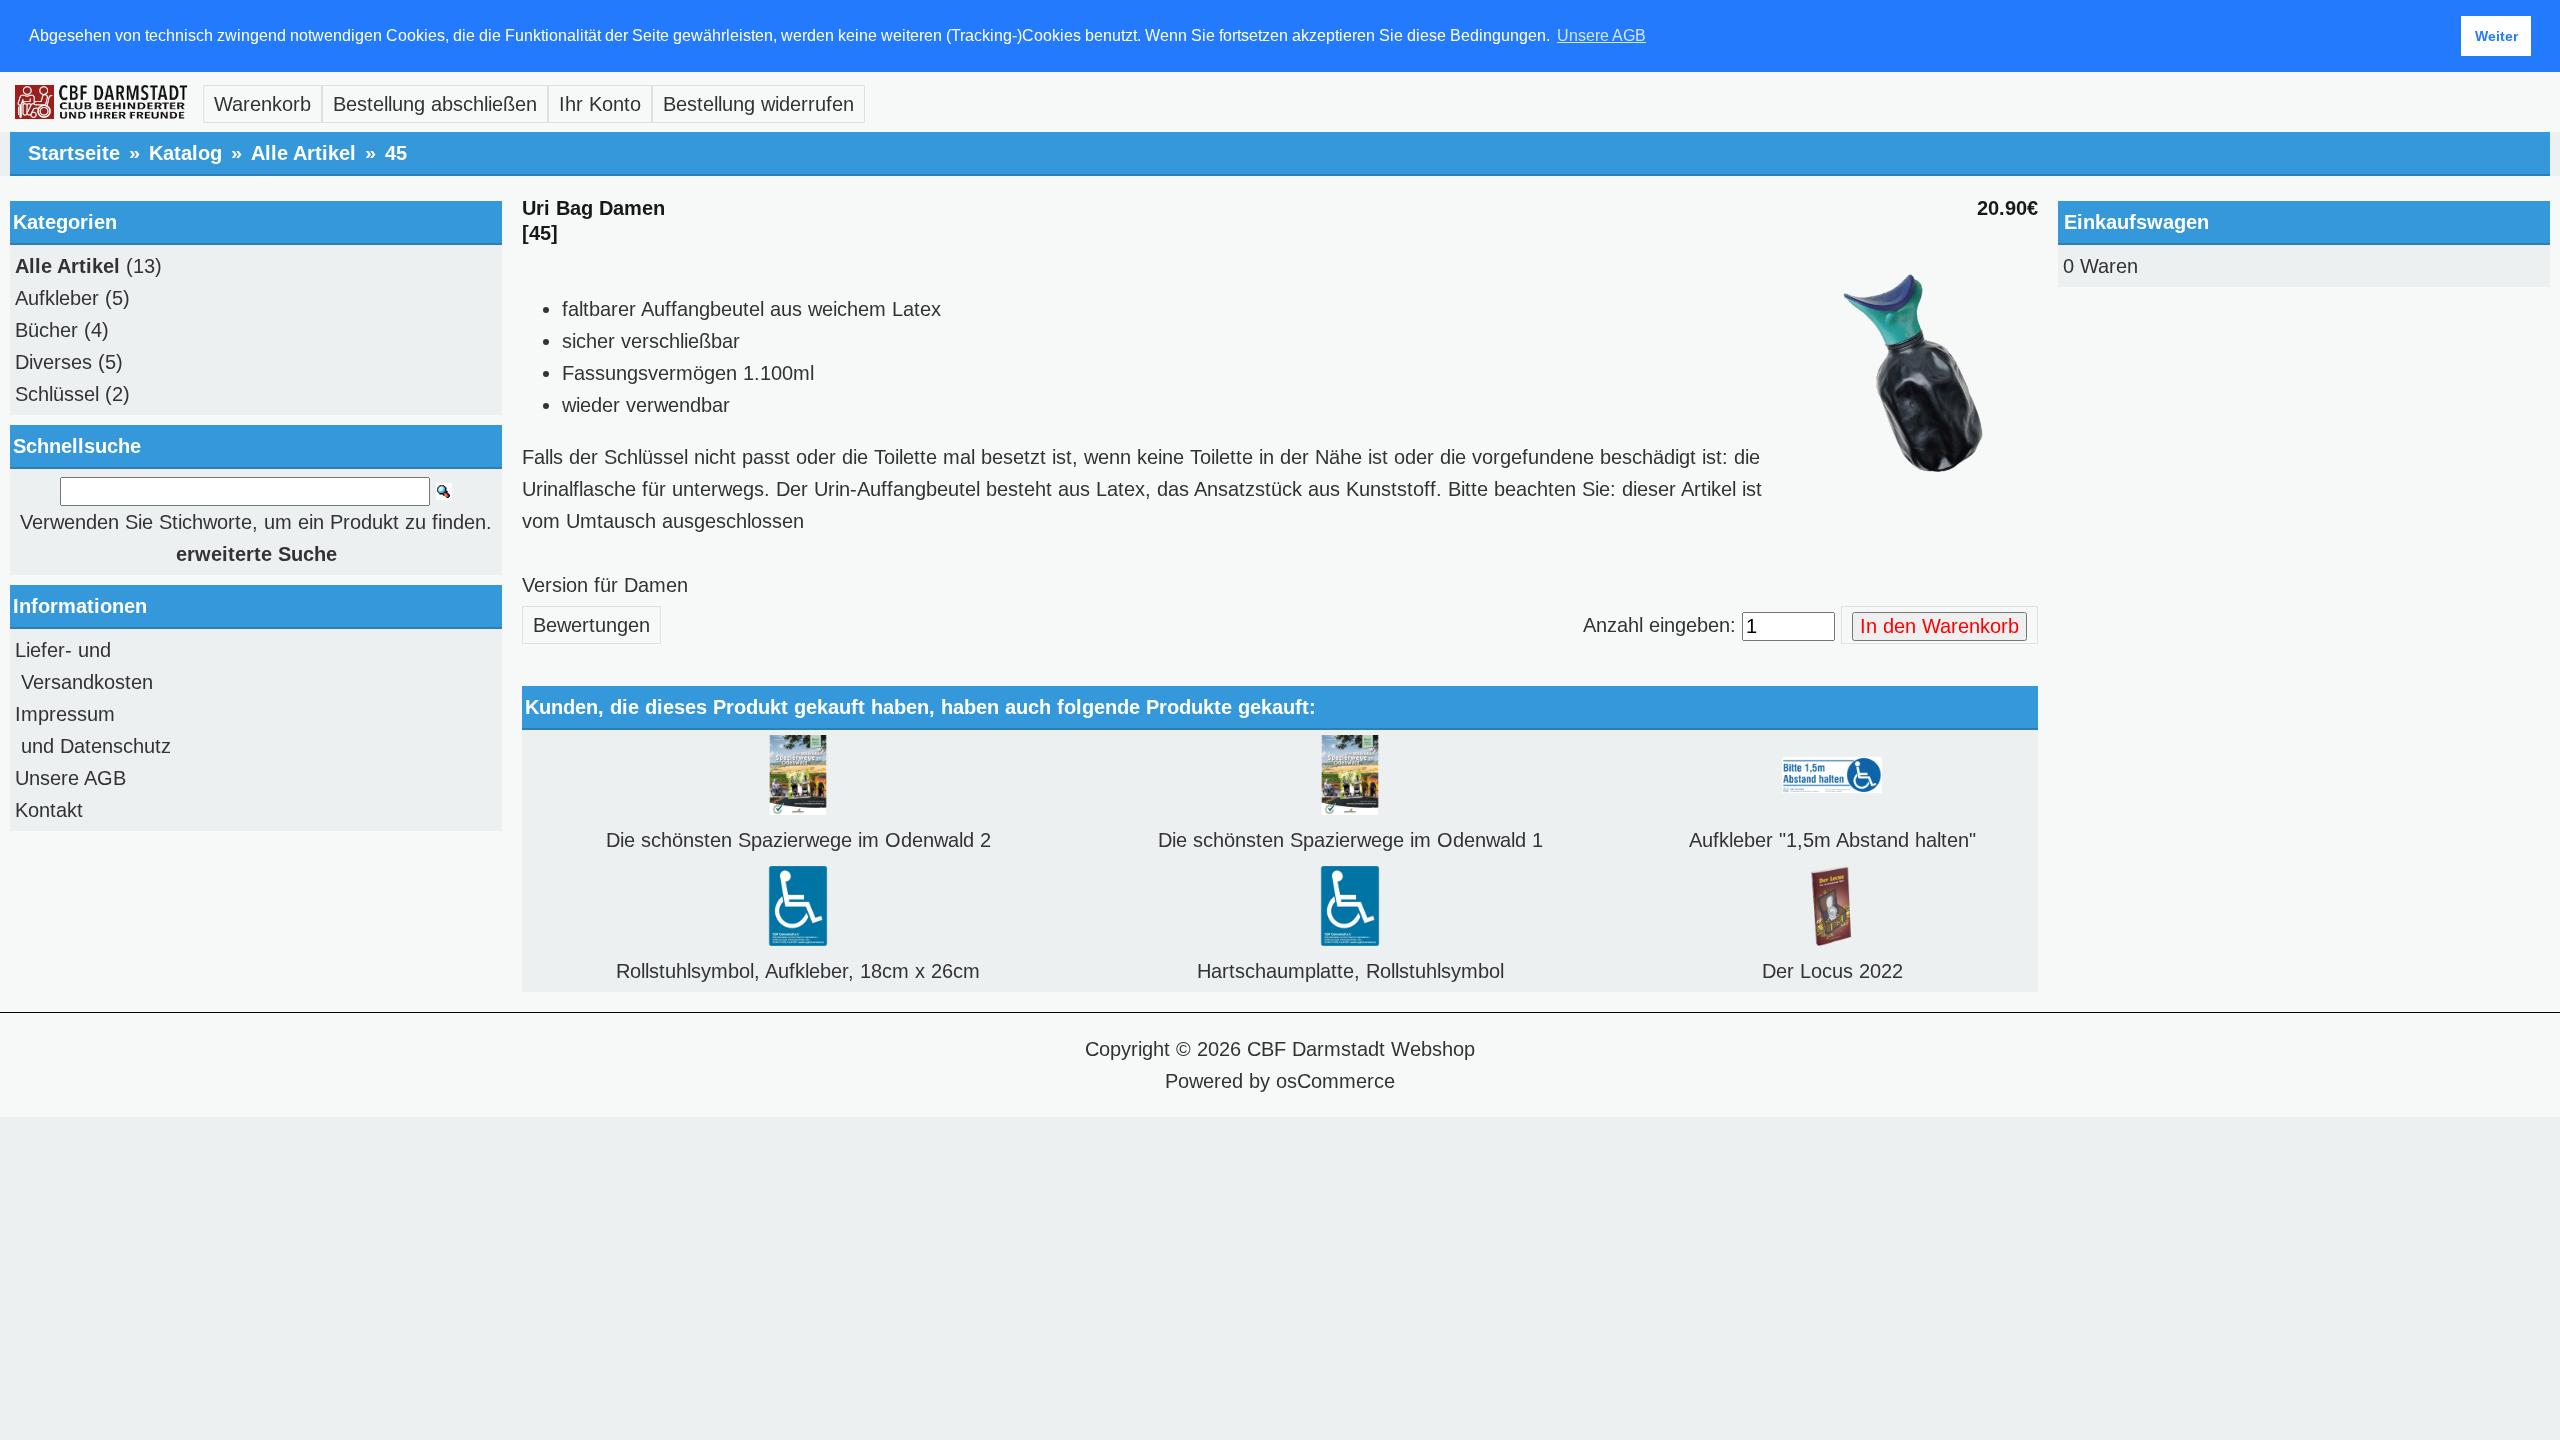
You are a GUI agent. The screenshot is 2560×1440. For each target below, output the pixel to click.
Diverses (53, 362)
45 (396, 153)
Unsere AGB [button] (1601, 35)
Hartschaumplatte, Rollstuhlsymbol (1350, 971)
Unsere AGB (70, 778)
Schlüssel (57, 394)
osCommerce (1335, 1081)
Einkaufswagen (2136, 222)
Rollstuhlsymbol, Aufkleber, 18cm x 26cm (798, 971)
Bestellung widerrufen (758, 104)
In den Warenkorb (1939, 626)
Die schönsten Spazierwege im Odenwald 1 (1350, 840)
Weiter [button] (2496, 36)
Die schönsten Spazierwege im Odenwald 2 (798, 840)
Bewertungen (591, 625)
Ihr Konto (600, 104)
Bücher (46, 330)
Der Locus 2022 (1832, 971)
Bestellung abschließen (435, 104)
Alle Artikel (303, 153)
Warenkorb (262, 104)
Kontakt (49, 810)
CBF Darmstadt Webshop (1361, 1049)
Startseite (74, 153)
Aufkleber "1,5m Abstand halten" (1832, 840)
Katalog (185, 153)
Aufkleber (57, 298)
